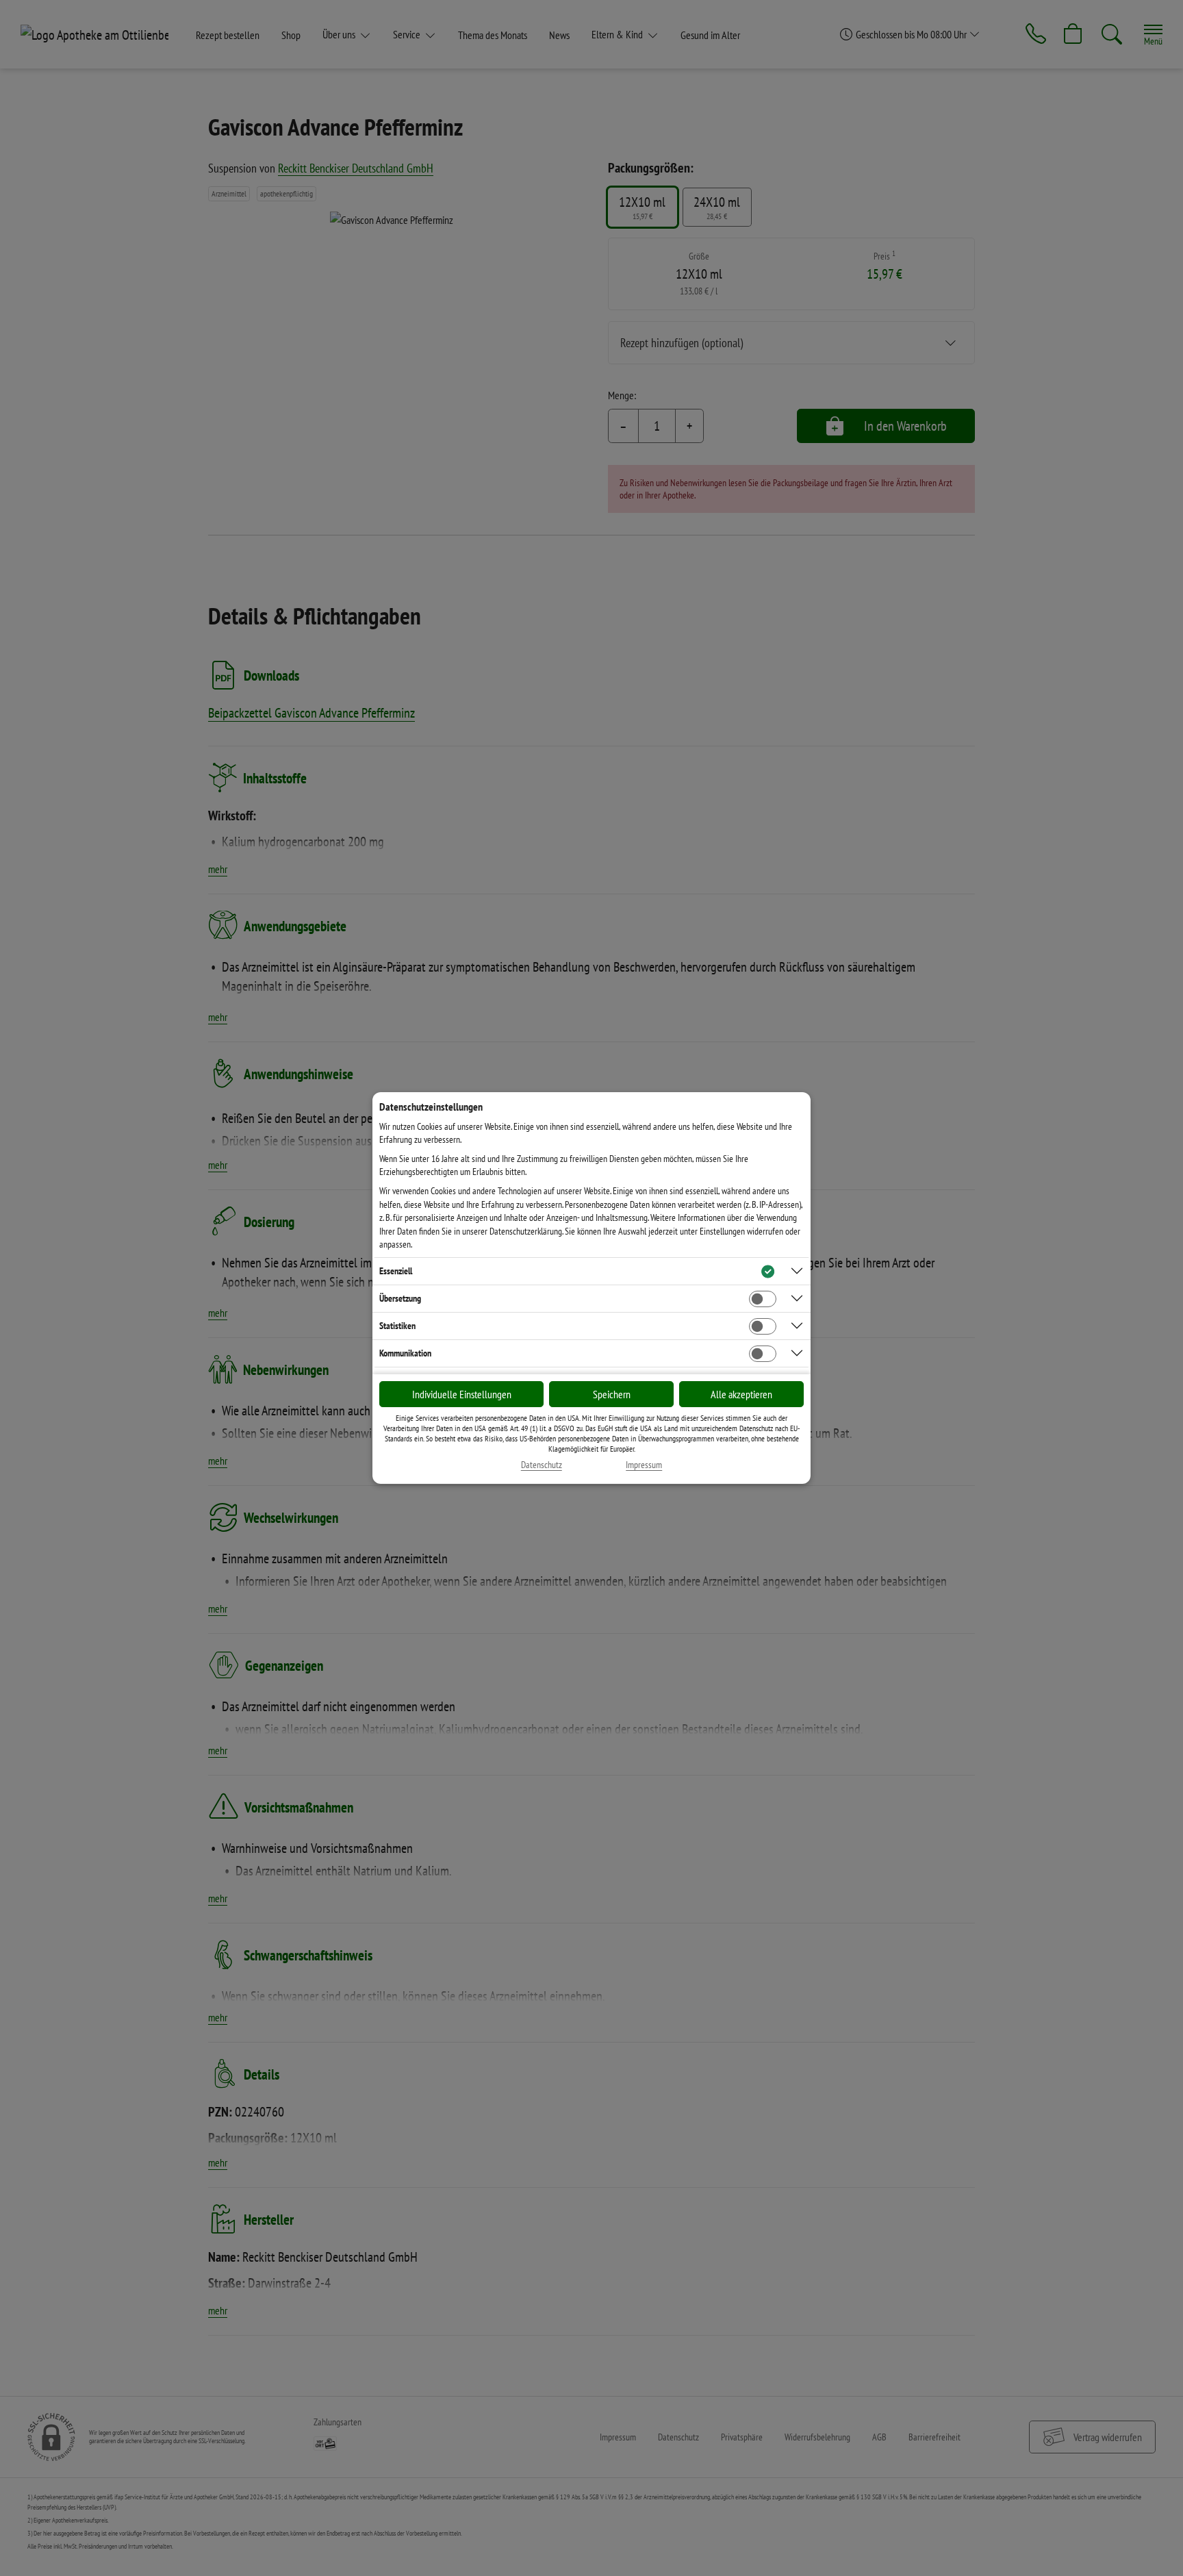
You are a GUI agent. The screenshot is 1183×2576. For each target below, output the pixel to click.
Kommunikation (405, 1353)
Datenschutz (542, 1465)
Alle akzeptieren (741, 1394)
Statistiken (397, 1326)
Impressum (644, 1465)
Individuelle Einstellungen (462, 1394)
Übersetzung (400, 1298)
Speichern (612, 1394)
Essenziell (396, 1271)
